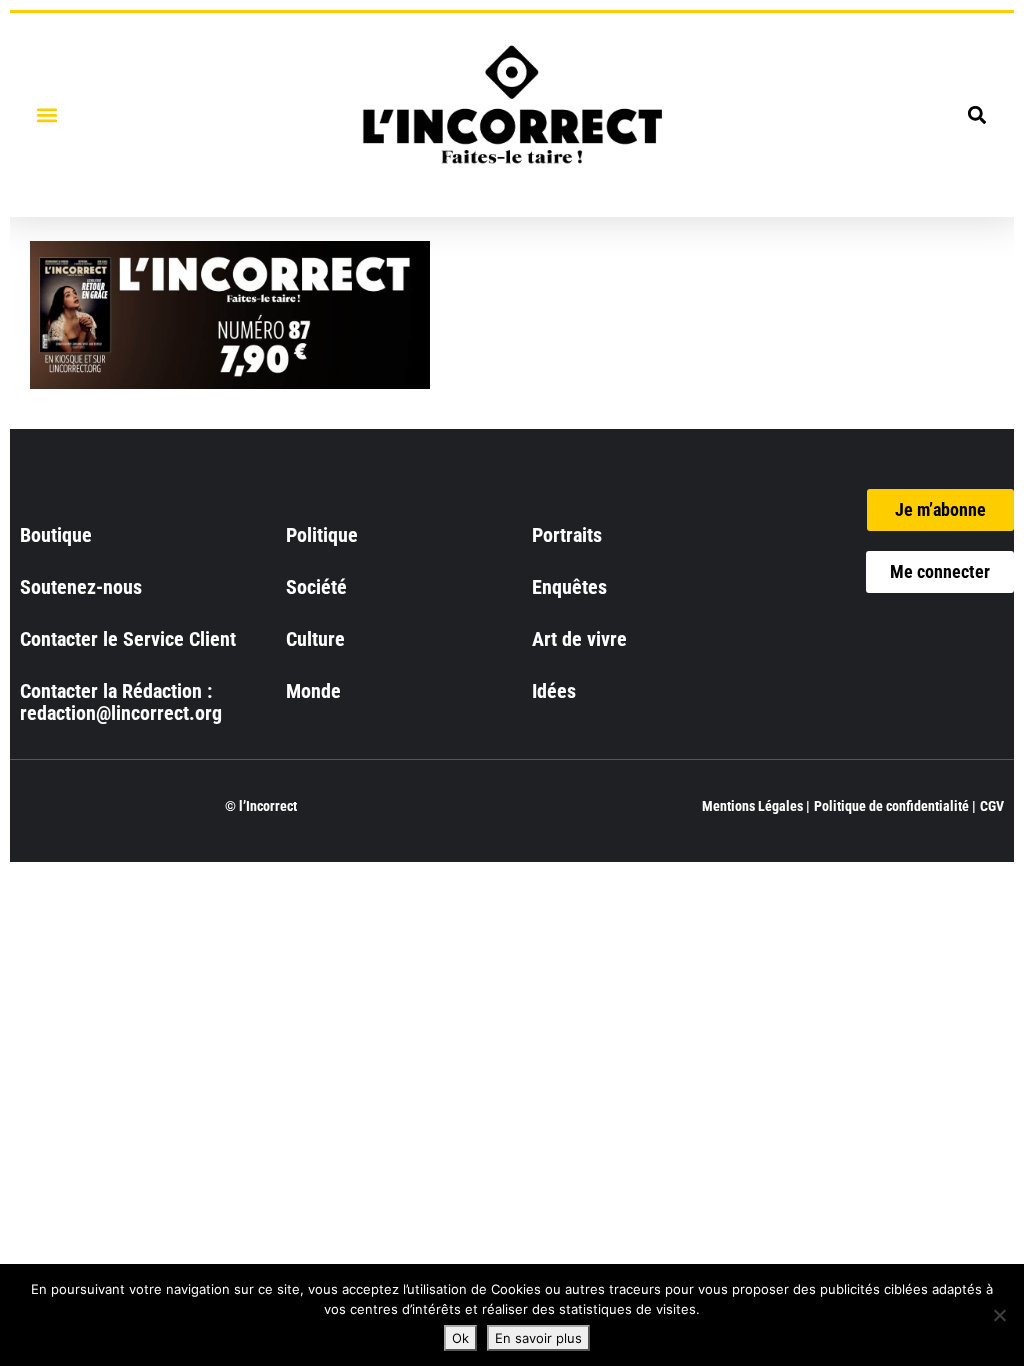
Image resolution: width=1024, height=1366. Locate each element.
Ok (460, 1338)
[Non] (999, 1315)
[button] (46, 114)
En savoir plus (538, 1338)
